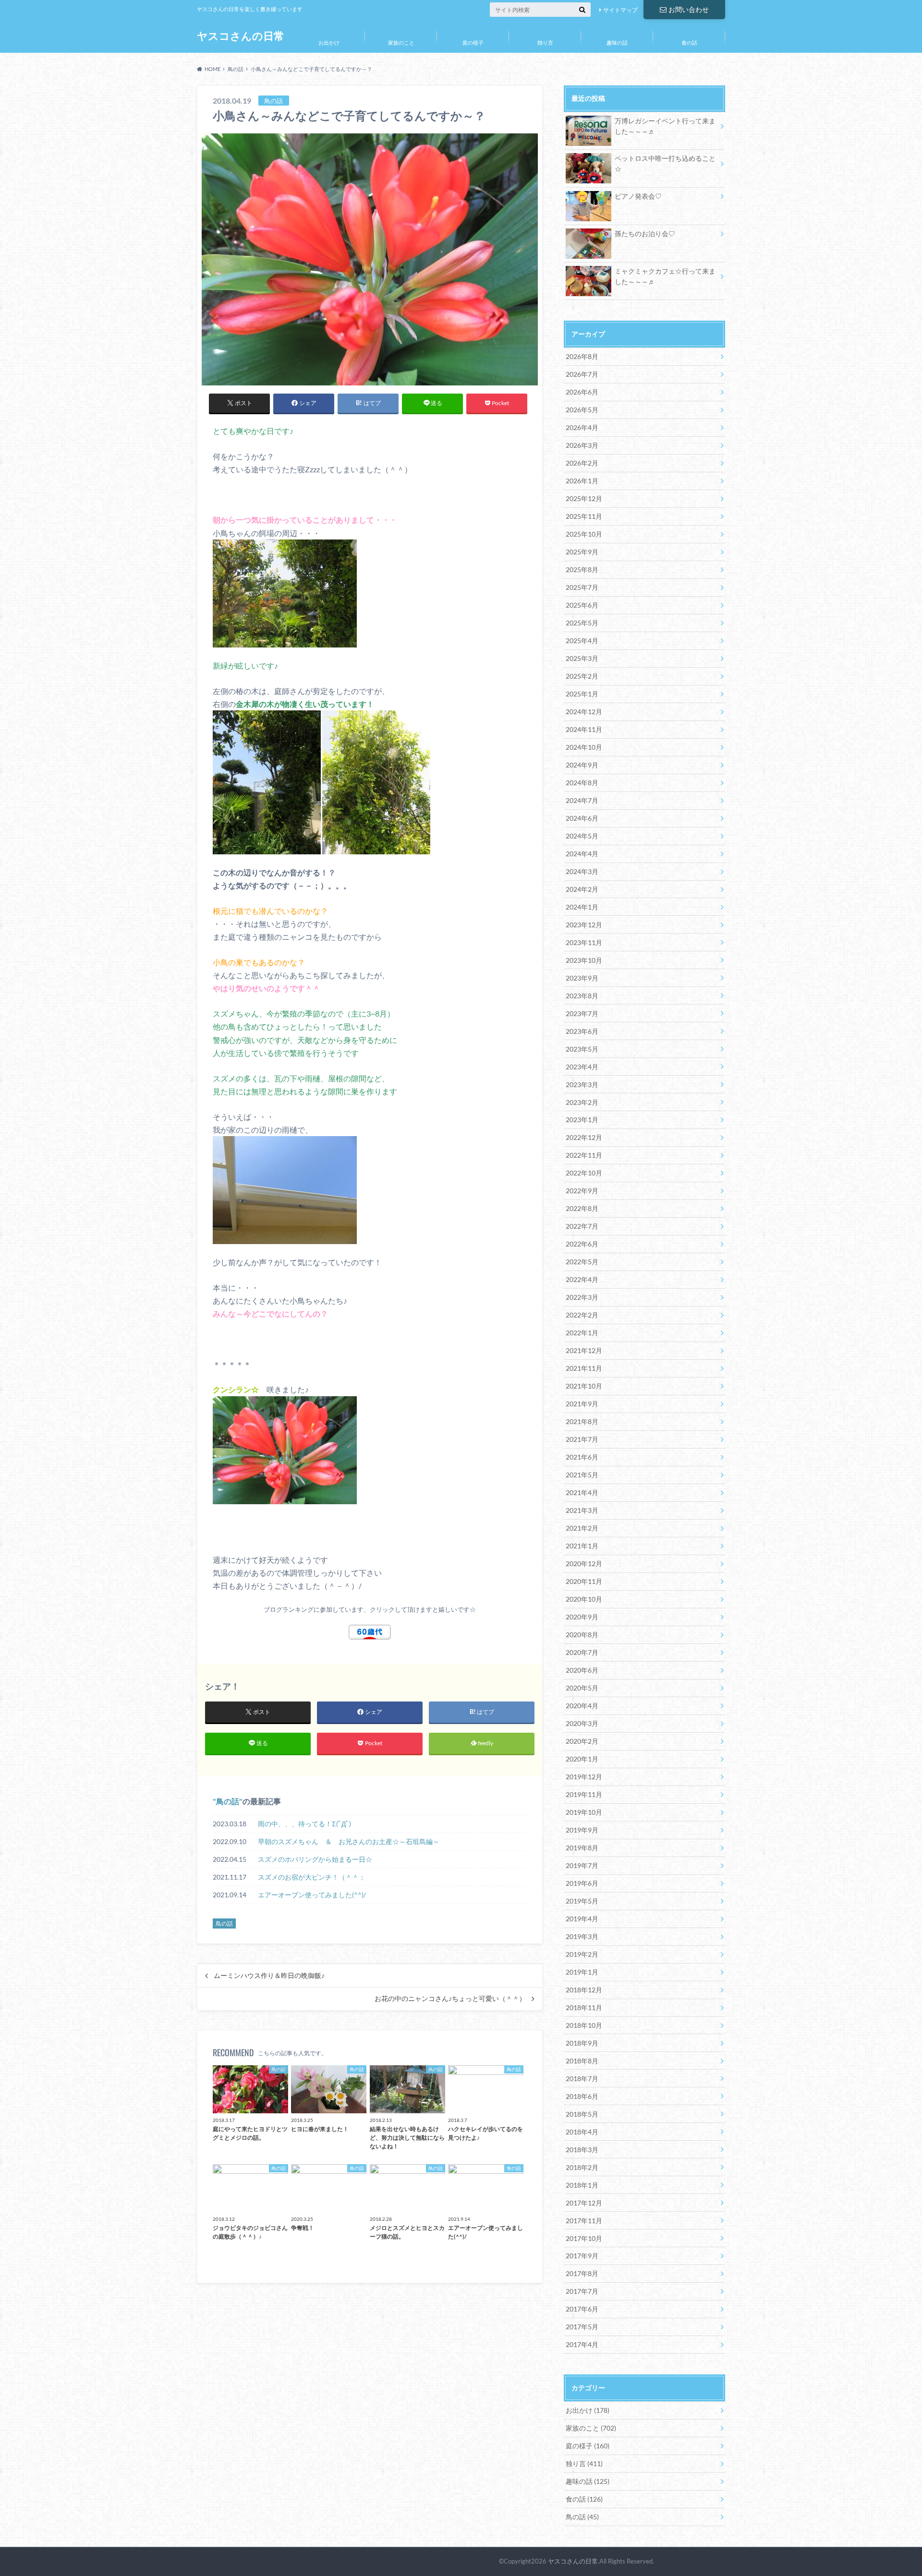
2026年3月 (582, 445)
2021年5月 (582, 1475)
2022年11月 (584, 1155)
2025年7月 (582, 587)
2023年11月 (584, 942)
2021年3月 (582, 1510)
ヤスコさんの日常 (241, 36)
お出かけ (329, 42)
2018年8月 (582, 2061)
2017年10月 (584, 2238)
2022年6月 (582, 1244)
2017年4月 (582, 2344)
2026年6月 (582, 392)
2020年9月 (582, 1617)
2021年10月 (584, 1386)
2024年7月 (582, 800)
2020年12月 (584, 1564)
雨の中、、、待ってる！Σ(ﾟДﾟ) (304, 1824)
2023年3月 (582, 1084)
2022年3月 (582, 1297)
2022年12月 (584, 1137)
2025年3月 (582, 658)
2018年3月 (582, 2150)
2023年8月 (582, 996)
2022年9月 (582, 1191)
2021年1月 (582, 1546)
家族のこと (401, 42)
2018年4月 (582, 2132)
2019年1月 (582, 1972)
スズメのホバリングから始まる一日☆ (315, 1859)
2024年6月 (582, 818)
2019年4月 (582, 1919)
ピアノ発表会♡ (638, 196)
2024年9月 (582, 765)
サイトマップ (620, 10)
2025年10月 (584, 534)
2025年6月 (582, 605)
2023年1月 (582, 1120)
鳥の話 (228, 1801)
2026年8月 (582, 356)
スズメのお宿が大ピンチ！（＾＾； (312, 1877)
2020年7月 (582, 1652)
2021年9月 (582, 1404)
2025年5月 (582, 623)
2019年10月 (584, 1812)
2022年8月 (582, 1208)
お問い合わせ (689, 9)
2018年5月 (582, 2114)
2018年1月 (582, 2185)
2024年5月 (582, 836)
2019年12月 (584, 1777)
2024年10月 (584, 747)
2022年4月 (582, 1279)
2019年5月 (582, 1901)
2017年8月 (582, 2273)
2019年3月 (582, 1936)
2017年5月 (582, 2327)
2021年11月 (584, 1368)
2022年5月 (582, 1262)
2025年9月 (582, 552)
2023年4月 (582, 1067)
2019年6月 (582, 1883)
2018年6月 (582, 2096)
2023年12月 (584, 925)
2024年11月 (584, 729)
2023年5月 (582, 1049)
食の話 (689, 42)
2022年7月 (582, 1226)
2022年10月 (584, 1173)
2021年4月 (582, 1492)
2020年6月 (582, 1670)
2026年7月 (582, 374)
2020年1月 (582, 1759)
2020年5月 (582, 1688)
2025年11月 (584, 516)
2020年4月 (582, 1706)
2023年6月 (582, 1031)
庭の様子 (473, 42)
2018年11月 (584, 2007)
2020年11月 (584, 1581)
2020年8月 (582, 1635)
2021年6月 (582, 1457)
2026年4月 (582, 427)
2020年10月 (584, 1599)
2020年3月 (582, 1723)
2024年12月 (584, 712)
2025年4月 (582, 641)
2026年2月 (582, 463)
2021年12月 (584, 1350)
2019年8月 (582, 1848)
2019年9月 (582, 1830)
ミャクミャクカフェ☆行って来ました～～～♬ (665, 276)
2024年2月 (582, 889)
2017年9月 (582, 2256)
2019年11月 (584, 1794)
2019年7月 (582, 1865)
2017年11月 (584, 2221)
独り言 (545, 42)
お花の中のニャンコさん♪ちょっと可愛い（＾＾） (450, 1999)
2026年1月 (582, 481)
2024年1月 (582, 907)
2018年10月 (584, 2025)
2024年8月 (582, 783)
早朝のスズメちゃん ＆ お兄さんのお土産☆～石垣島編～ (349, 1841)
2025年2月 (582, 676)
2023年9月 (582, 978)
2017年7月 (582, 2291)
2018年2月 (582, 2167)
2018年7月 (582, 2079)
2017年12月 (584, 2203)
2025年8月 (582, 569)
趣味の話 (617, 42)
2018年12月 (584, 1990)
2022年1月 (582, 1333)
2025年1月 (582, 694)
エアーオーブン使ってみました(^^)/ (312, 1895)
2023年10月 (584, 960)
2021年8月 (582, 1421)
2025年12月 (584, 498)
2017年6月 (582, 2309)
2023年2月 (582, 1102)
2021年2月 (582, 1528)
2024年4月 (582, 854)
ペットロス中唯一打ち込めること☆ (665, 163)
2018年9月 (582, 2043)
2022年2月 (582, 1315)
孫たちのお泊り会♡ (645, 234)
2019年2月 (582, 1954)
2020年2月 (582, 1741)
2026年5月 (582, 410)
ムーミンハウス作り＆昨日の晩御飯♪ (269, 1976)
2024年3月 (582, 871)
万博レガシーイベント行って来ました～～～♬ (665, 126)
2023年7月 (582, 1013)
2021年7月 (582, 1439)
